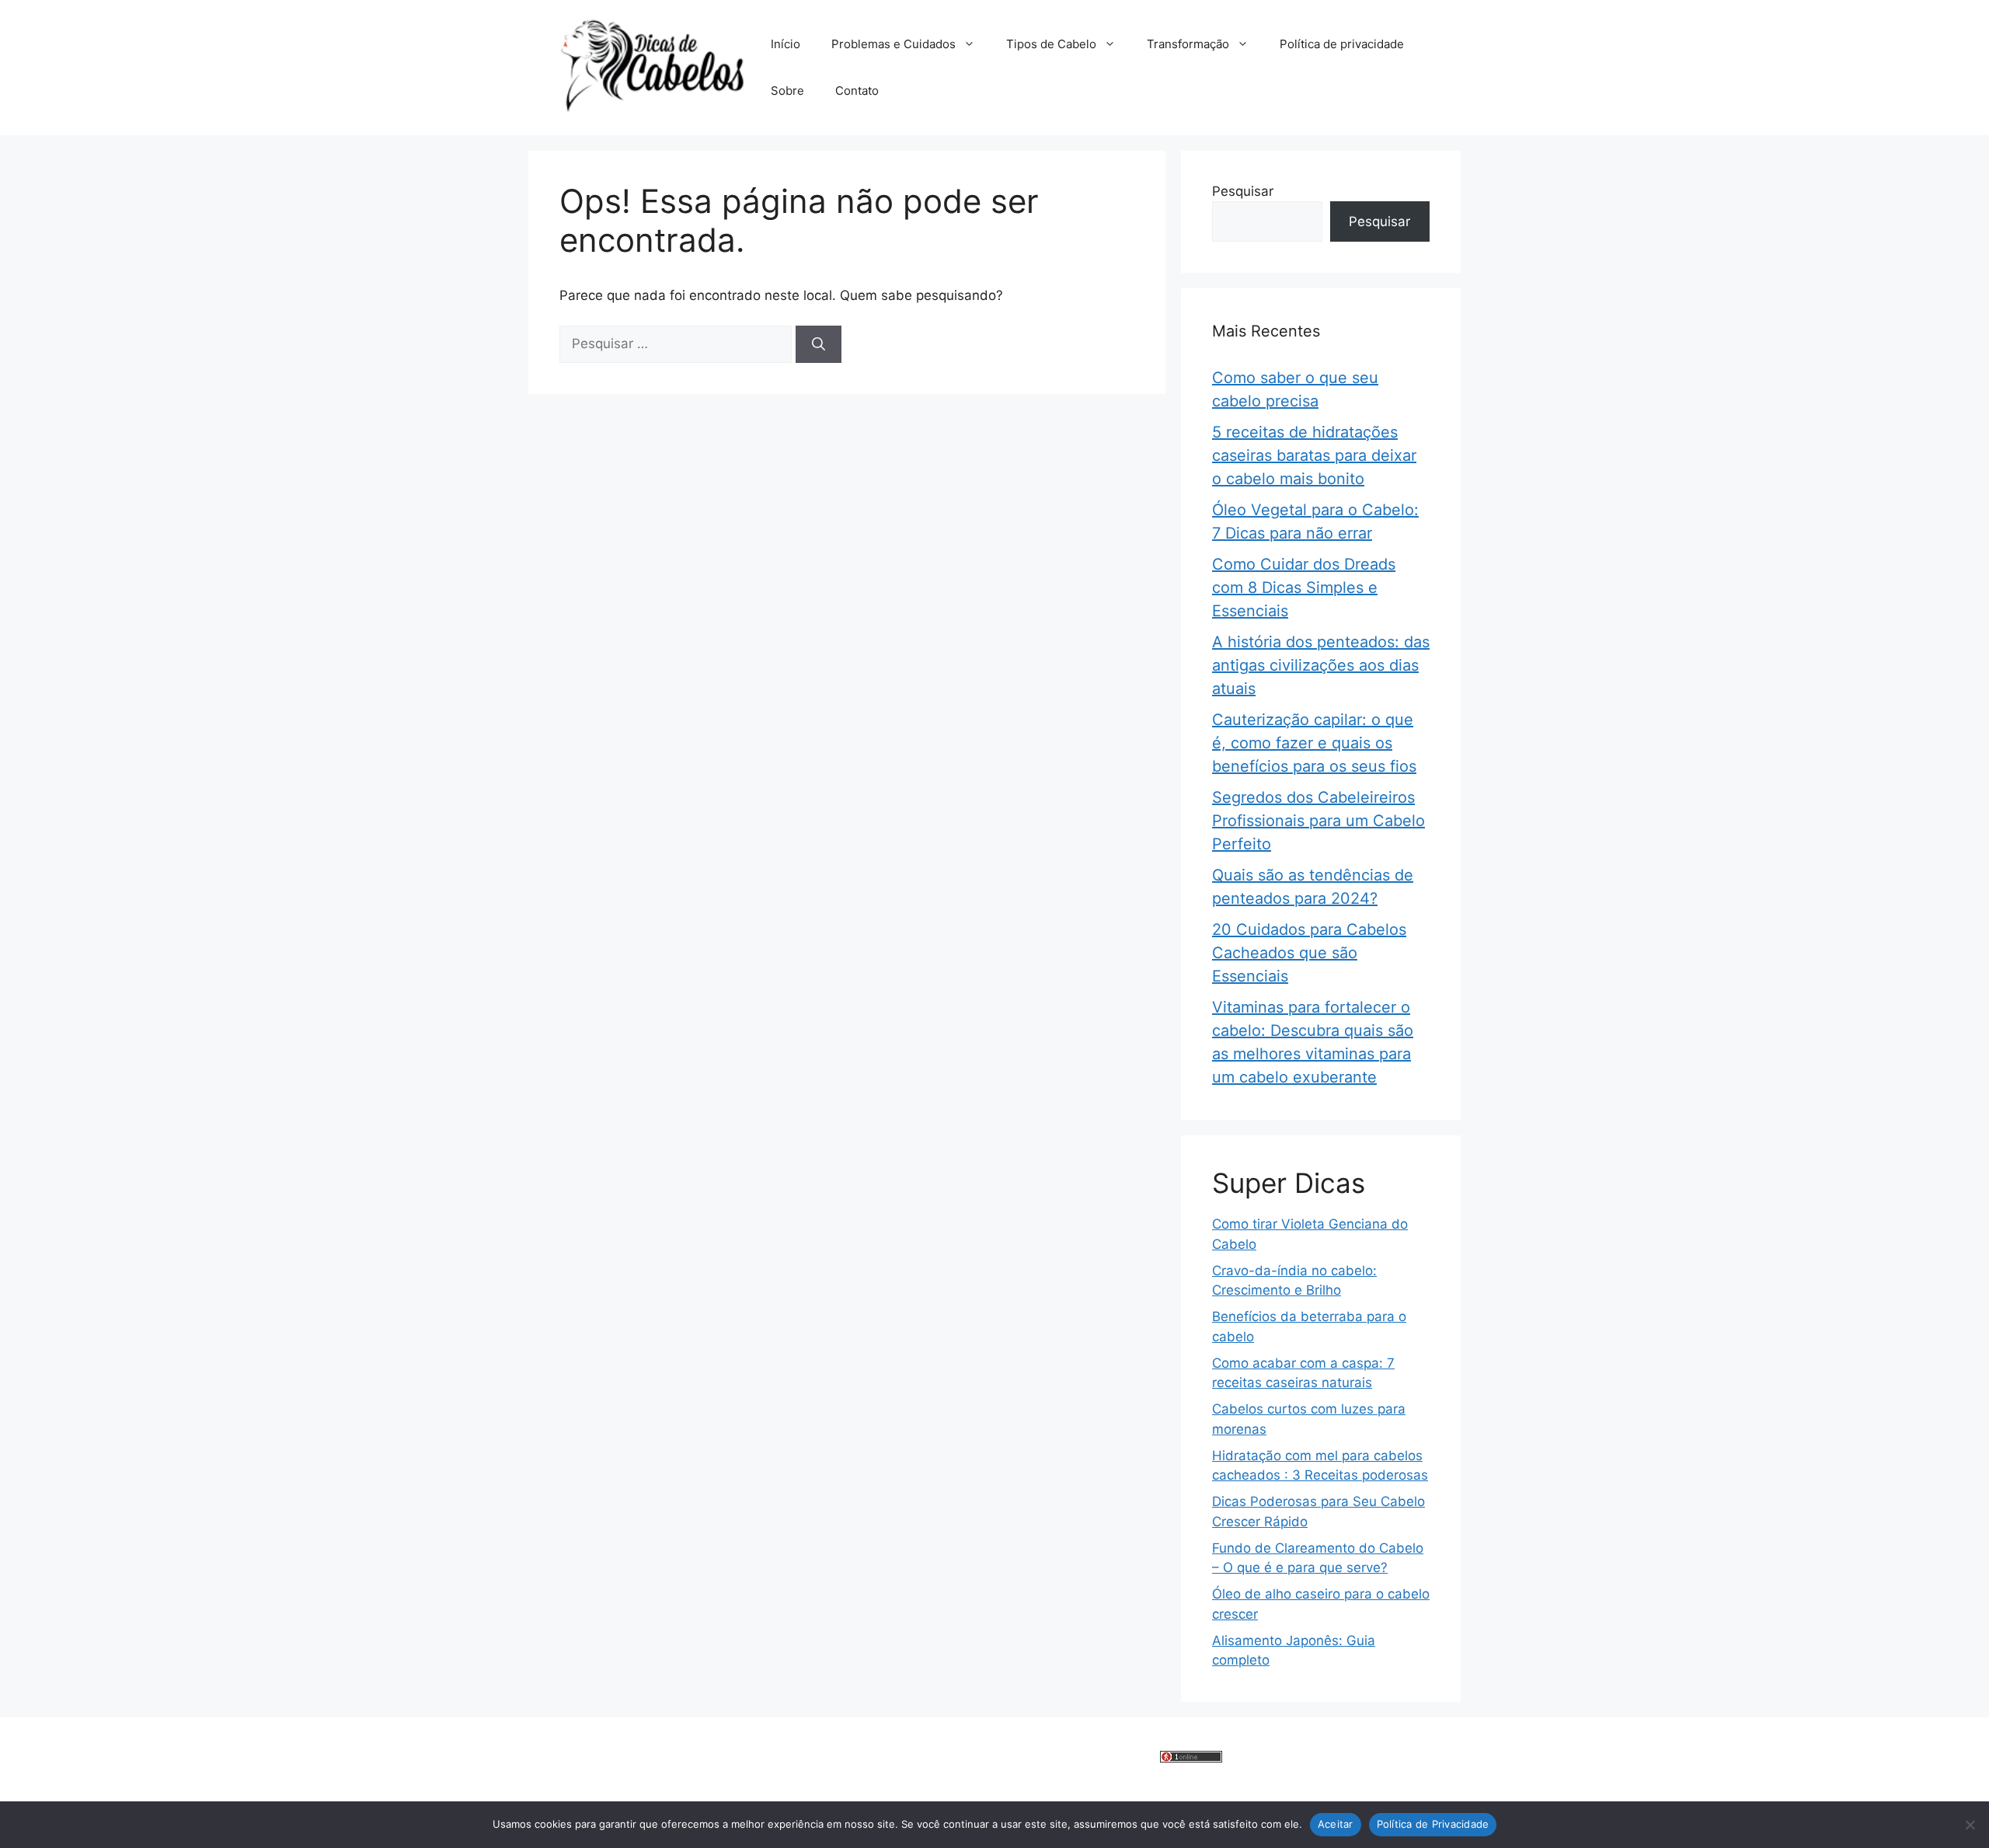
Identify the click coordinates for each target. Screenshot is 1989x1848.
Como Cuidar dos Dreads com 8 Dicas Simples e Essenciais (1304, 588)
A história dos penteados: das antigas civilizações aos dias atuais (1321, 665)
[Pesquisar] (819, 344)
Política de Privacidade (1433, 1824)
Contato (857, 91)
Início (785, 44)
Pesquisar (1243, 191)
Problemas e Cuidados (893, 44)
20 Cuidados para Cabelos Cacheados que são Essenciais (1309, 953)
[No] (1970, 1825)
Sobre (787, 91)
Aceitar (1336, 1824)
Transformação (1188, 44)
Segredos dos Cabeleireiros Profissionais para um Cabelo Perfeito (1318, 821)
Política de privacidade (1342, 44)
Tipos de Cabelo (1051, 44)
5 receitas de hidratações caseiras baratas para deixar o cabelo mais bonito (1314, 455)
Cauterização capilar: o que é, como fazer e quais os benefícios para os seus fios (1314, 743)
